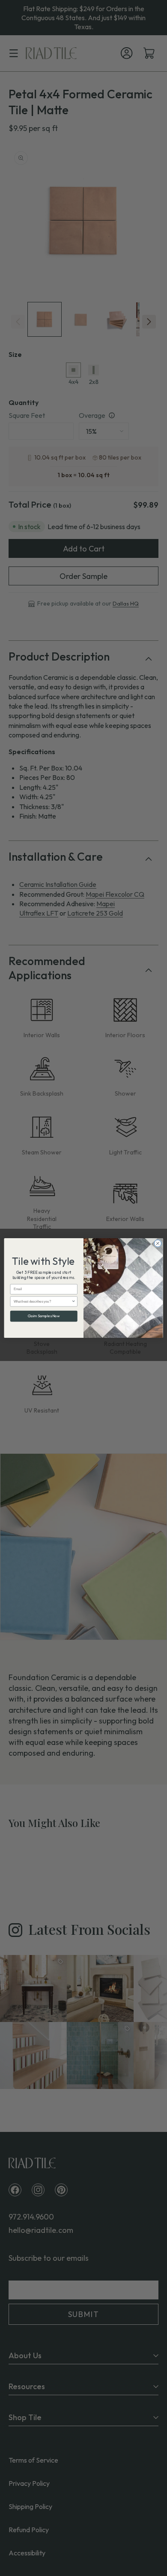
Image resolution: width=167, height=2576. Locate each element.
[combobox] (43, 1302)
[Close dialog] (158, 1244)
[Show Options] (74, 1302)
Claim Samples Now (44, 1316)
